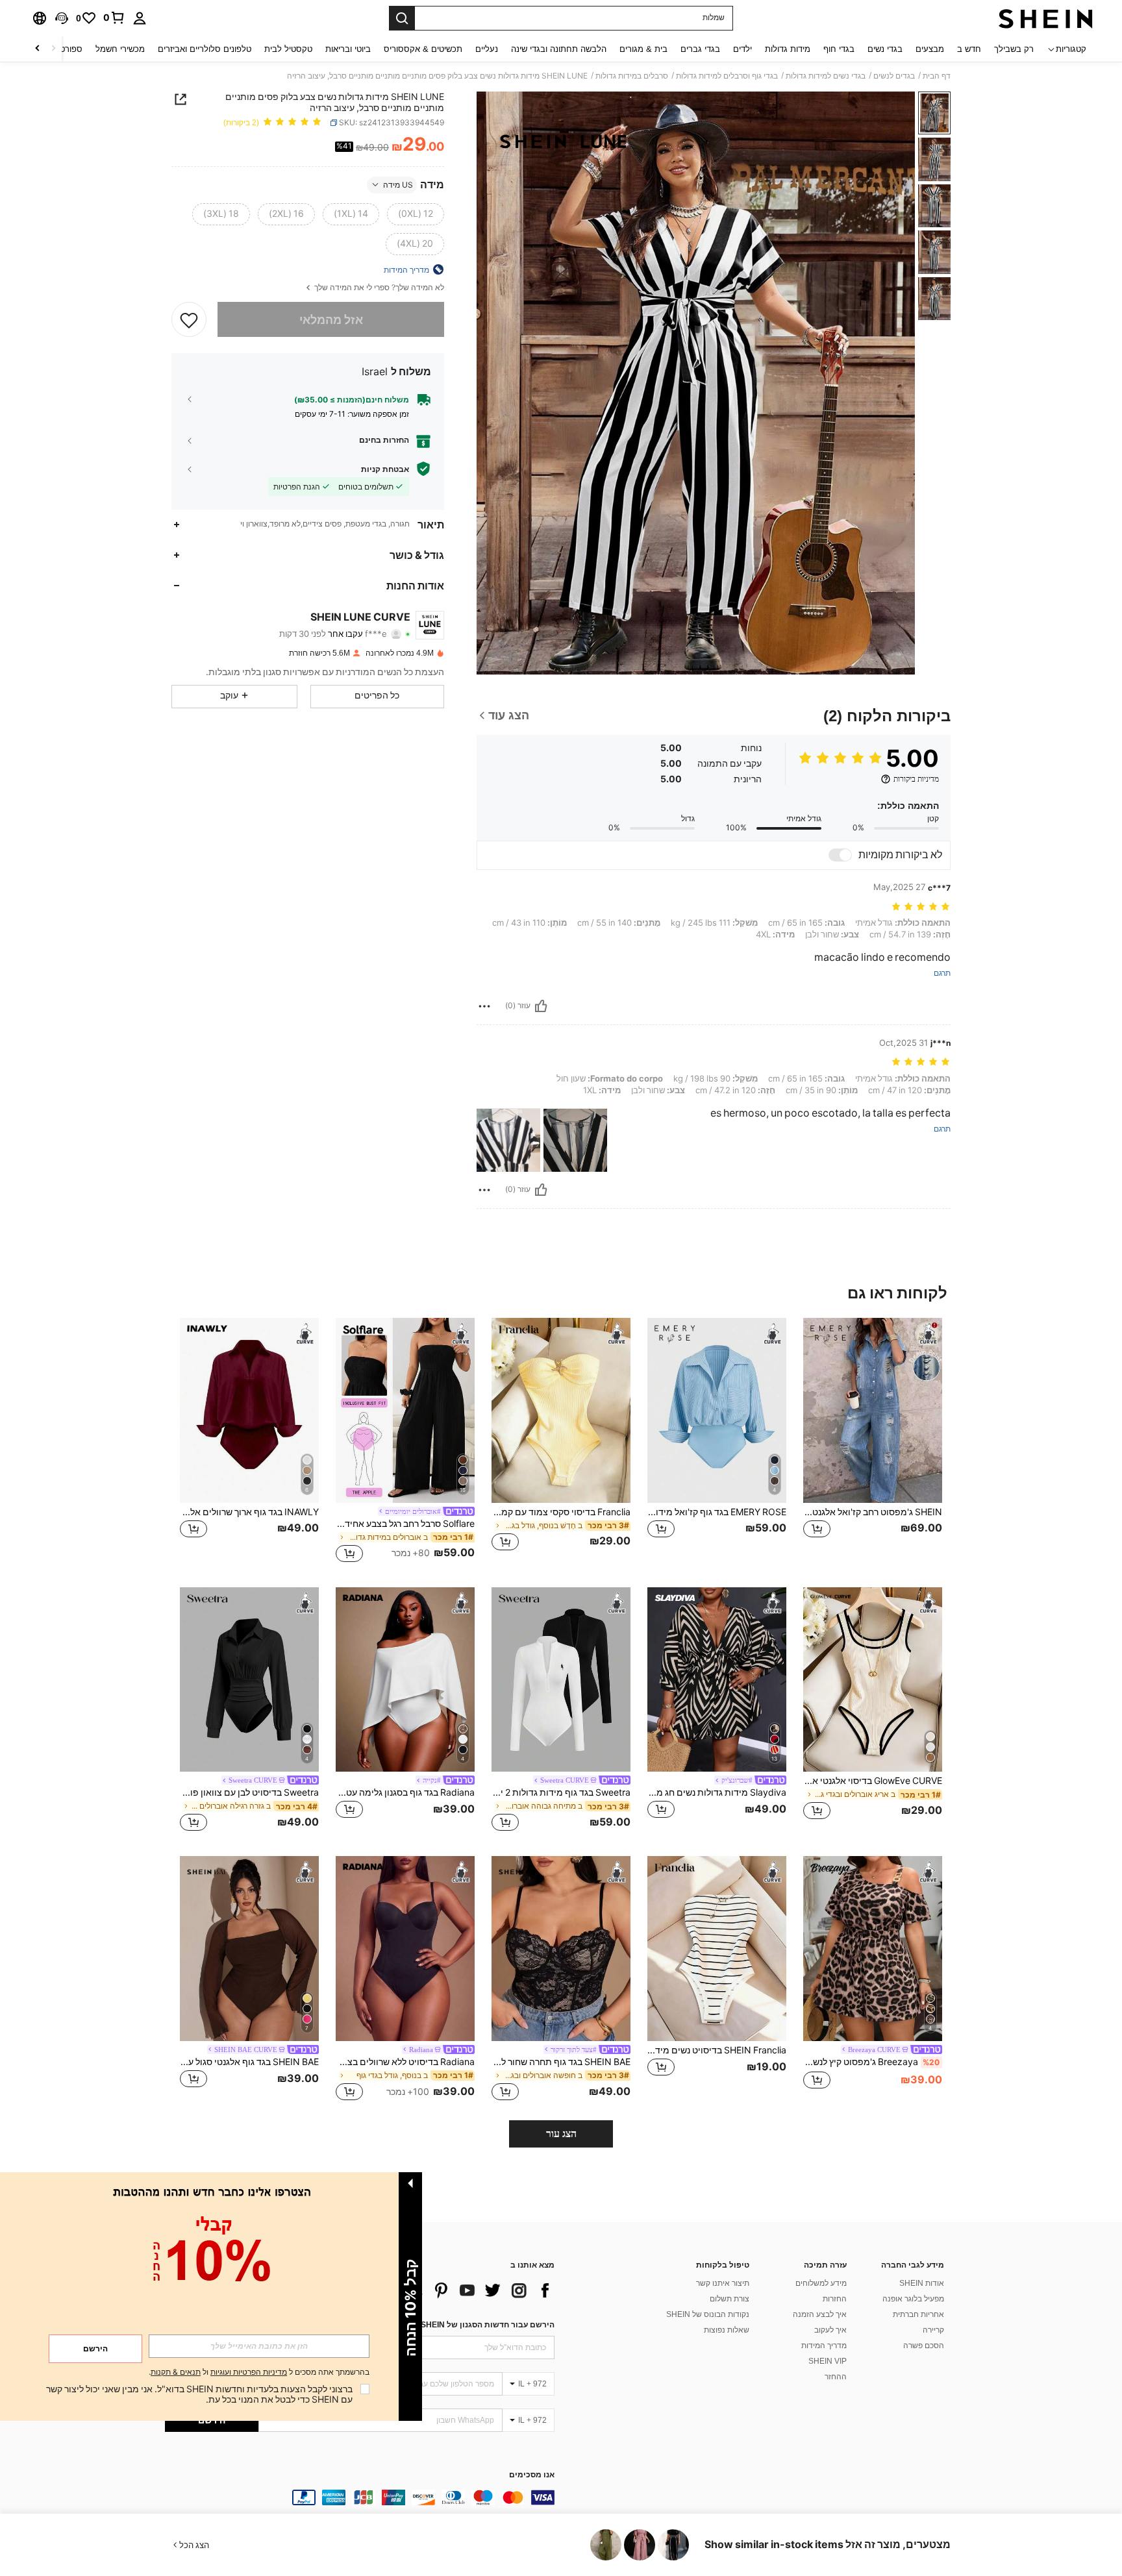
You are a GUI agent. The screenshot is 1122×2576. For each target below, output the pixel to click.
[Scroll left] (53, 49)
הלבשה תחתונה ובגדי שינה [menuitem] (559, 49)
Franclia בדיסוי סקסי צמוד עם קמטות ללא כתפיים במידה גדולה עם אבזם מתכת (561, 1512)
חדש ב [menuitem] (969, 49)
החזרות (835, 2299)
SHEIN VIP (828, 2361)
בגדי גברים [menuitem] (700, 49)
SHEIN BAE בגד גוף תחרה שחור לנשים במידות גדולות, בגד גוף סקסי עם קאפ (561, 2062)
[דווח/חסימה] (484, 1006)
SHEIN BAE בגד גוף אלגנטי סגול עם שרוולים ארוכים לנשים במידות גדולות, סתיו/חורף (249, 2062)
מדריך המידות (824, 2346)
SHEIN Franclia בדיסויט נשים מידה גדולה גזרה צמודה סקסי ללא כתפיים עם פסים (717, 2050)
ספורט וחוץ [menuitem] (63, 49)
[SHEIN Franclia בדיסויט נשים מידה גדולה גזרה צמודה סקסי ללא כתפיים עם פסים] (717, 1949)
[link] (114, 18)
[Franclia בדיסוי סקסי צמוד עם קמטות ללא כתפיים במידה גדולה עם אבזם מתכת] (561, 1410)
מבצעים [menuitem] (930, 49)
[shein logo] (1046, 18)
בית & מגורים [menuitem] (643, 49)
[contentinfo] (360, 2497)
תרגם (942, 973)
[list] (451, 2290)
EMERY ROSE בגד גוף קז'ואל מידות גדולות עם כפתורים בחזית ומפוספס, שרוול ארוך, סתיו (717, 1512)
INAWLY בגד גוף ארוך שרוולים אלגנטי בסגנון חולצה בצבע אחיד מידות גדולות (249, 1512)
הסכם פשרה (924, 2346)
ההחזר (836, 2377)
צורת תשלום (729, 2299)
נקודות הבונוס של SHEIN (708, 2314)
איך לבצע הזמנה (820, 2314)
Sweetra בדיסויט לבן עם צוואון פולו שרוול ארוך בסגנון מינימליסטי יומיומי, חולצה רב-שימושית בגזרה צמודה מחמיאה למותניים (249, 1792)
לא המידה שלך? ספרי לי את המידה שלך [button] (378, 287)
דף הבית (937, 76)
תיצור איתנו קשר (723, 2283)
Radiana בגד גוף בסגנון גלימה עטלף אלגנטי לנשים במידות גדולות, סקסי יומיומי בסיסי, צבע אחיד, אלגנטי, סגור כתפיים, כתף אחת (405, 1792)
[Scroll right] (38, 49)
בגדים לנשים (894, 76)
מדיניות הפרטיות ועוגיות (249, 2372)
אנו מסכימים (532, 2475)
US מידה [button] (398, 184)
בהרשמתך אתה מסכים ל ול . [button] (259, 2372)
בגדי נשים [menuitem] (885, 49)
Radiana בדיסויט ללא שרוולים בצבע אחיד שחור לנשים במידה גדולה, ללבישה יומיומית (405, 2062)
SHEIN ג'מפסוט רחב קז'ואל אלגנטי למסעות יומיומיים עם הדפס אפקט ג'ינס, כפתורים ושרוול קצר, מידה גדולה (873, 1512)
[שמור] (189, 319)
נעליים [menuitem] (487, 49)
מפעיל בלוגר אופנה (913, 2299)
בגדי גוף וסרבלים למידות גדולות (727, 76)
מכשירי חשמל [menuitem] (120, 49)
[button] (62, 18)
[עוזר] (541, 1006)
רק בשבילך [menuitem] (1014, 49)
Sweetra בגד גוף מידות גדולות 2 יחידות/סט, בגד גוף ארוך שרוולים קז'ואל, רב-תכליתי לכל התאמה (561, 1792)
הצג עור (561, 2134)
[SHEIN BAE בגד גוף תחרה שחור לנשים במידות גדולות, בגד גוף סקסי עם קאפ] (561, 1949)
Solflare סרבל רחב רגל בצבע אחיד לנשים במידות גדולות (405, 1524)
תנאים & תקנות (176, 2372)
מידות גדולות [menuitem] (788, 49)
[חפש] (402, 18)
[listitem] (873, 1442)
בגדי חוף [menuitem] (839, 49)
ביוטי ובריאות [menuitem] (348, 49)
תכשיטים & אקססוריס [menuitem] (423, 49)
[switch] (840, 855)
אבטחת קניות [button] (385, 469)
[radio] (416, 214)
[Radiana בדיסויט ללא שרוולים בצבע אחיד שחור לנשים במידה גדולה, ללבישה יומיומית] (405, 1949)
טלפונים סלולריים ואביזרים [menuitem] (205, 49)
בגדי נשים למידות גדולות (826, 76)
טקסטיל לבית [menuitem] (288, 49)
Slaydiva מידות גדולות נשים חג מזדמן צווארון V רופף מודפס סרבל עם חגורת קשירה (717, 1792)
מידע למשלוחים (821, 2283)
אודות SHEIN (922, 2283)
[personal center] (140, 18)
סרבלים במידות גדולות (632, 76)
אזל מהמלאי (331, 319)
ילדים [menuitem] (742, 49)
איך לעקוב (830, 2330)
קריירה (933, 2330)
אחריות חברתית (918, 2314)
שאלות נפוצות (727, 2330)
